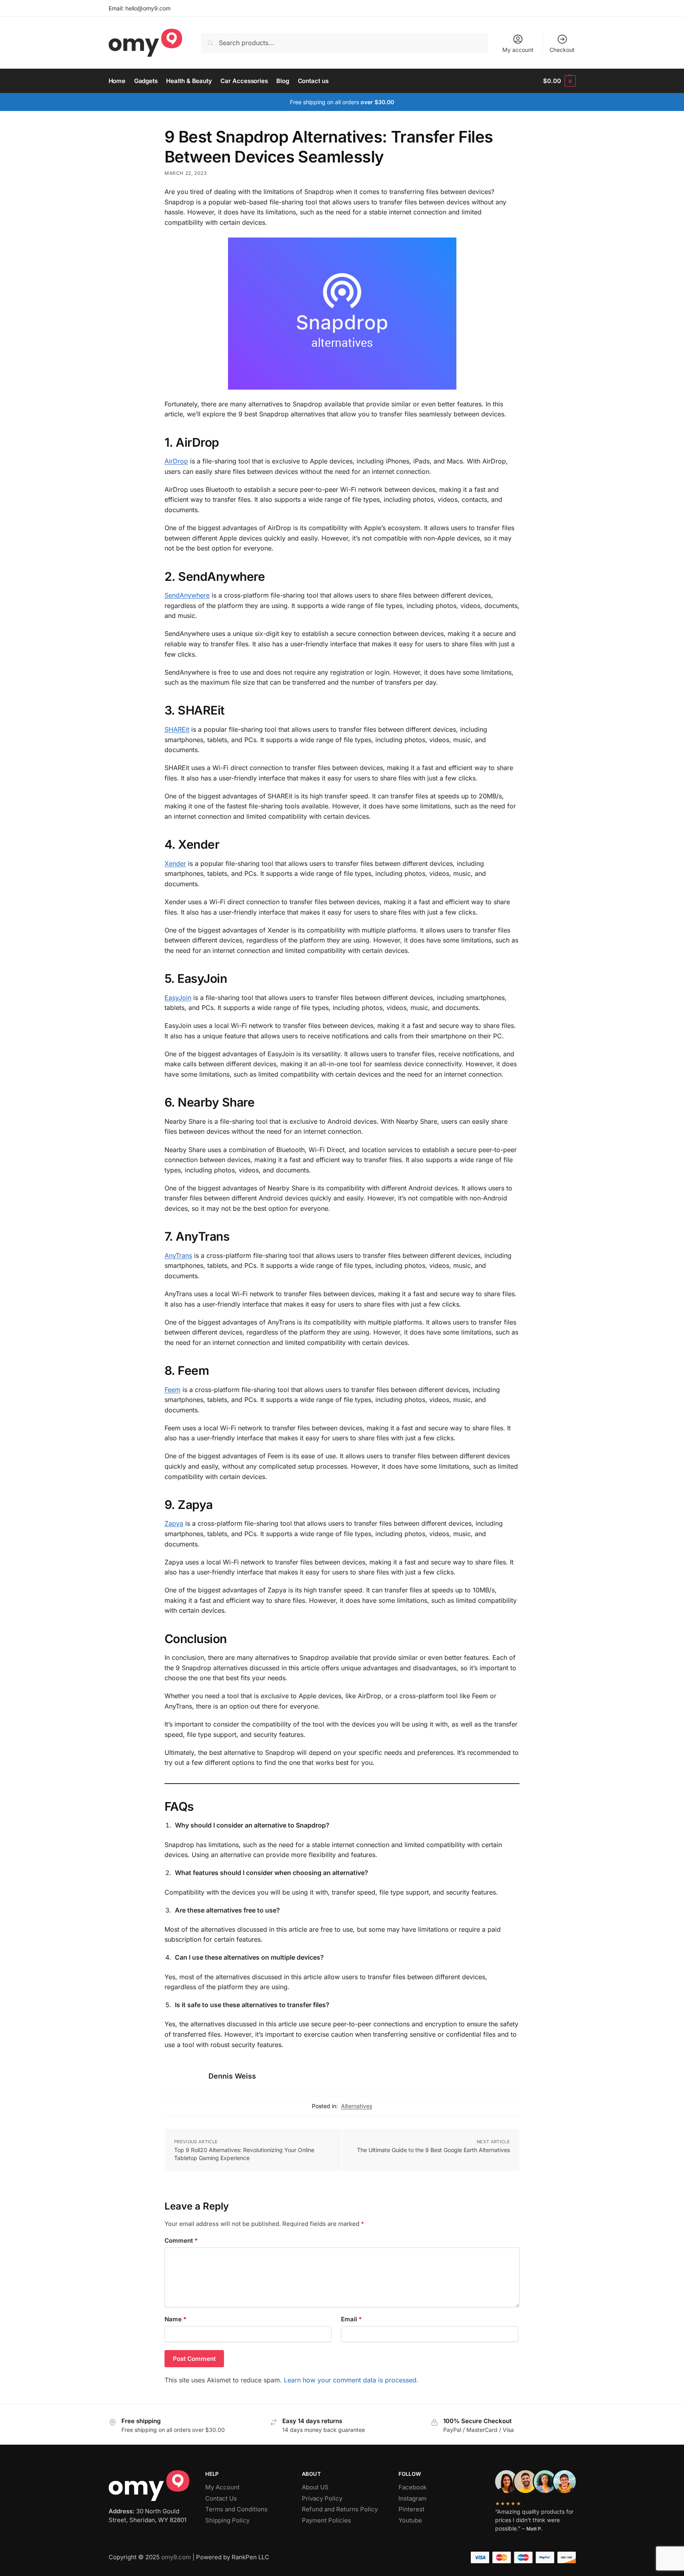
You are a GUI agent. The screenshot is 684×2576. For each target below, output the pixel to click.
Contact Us (221, 2498)
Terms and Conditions (236, 2509)
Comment (181, 2240)
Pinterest (411, 2509)
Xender (175, 863)
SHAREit (177, 729)
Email (351, 2319)
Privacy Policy (322, 2498)
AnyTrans (178, 1255)
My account (518, 50)
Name (175, 2319)
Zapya (174, 1523)
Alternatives (357, 2106)
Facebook (412, 2487)
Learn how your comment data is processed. (351, 2380)
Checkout (562, 50)
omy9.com (176, 2557)
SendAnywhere (187, 595)
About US (315, 2487)
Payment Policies (326, 2520)
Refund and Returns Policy (340, 2509)
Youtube (410, 2520)
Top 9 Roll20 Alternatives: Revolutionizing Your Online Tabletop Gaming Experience (244, 2154)
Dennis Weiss (232, 2076)
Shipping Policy (227, 2520)
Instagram (412, 2498)
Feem (172, 1390)
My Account (222, 2487)
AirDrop (176, 461)
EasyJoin (178, 998)
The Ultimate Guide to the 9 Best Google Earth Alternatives (433, 2150)
